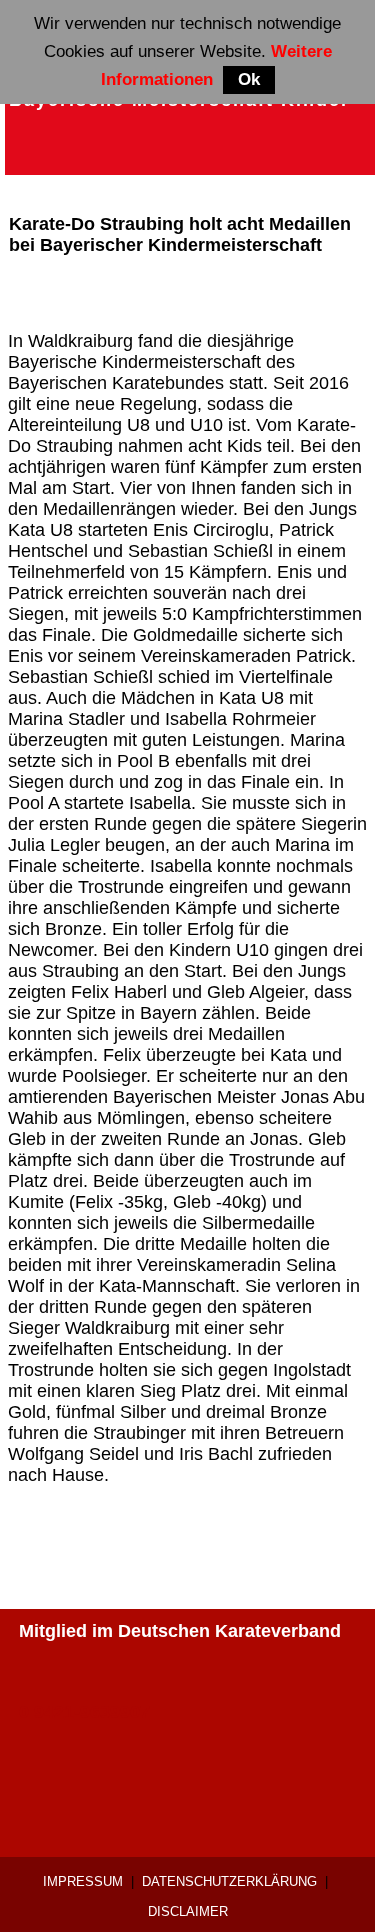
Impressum (83, 1881)
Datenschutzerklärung (229, 1881)
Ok (249, 79)
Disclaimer (188, 1911)
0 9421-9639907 (84, 1712)
